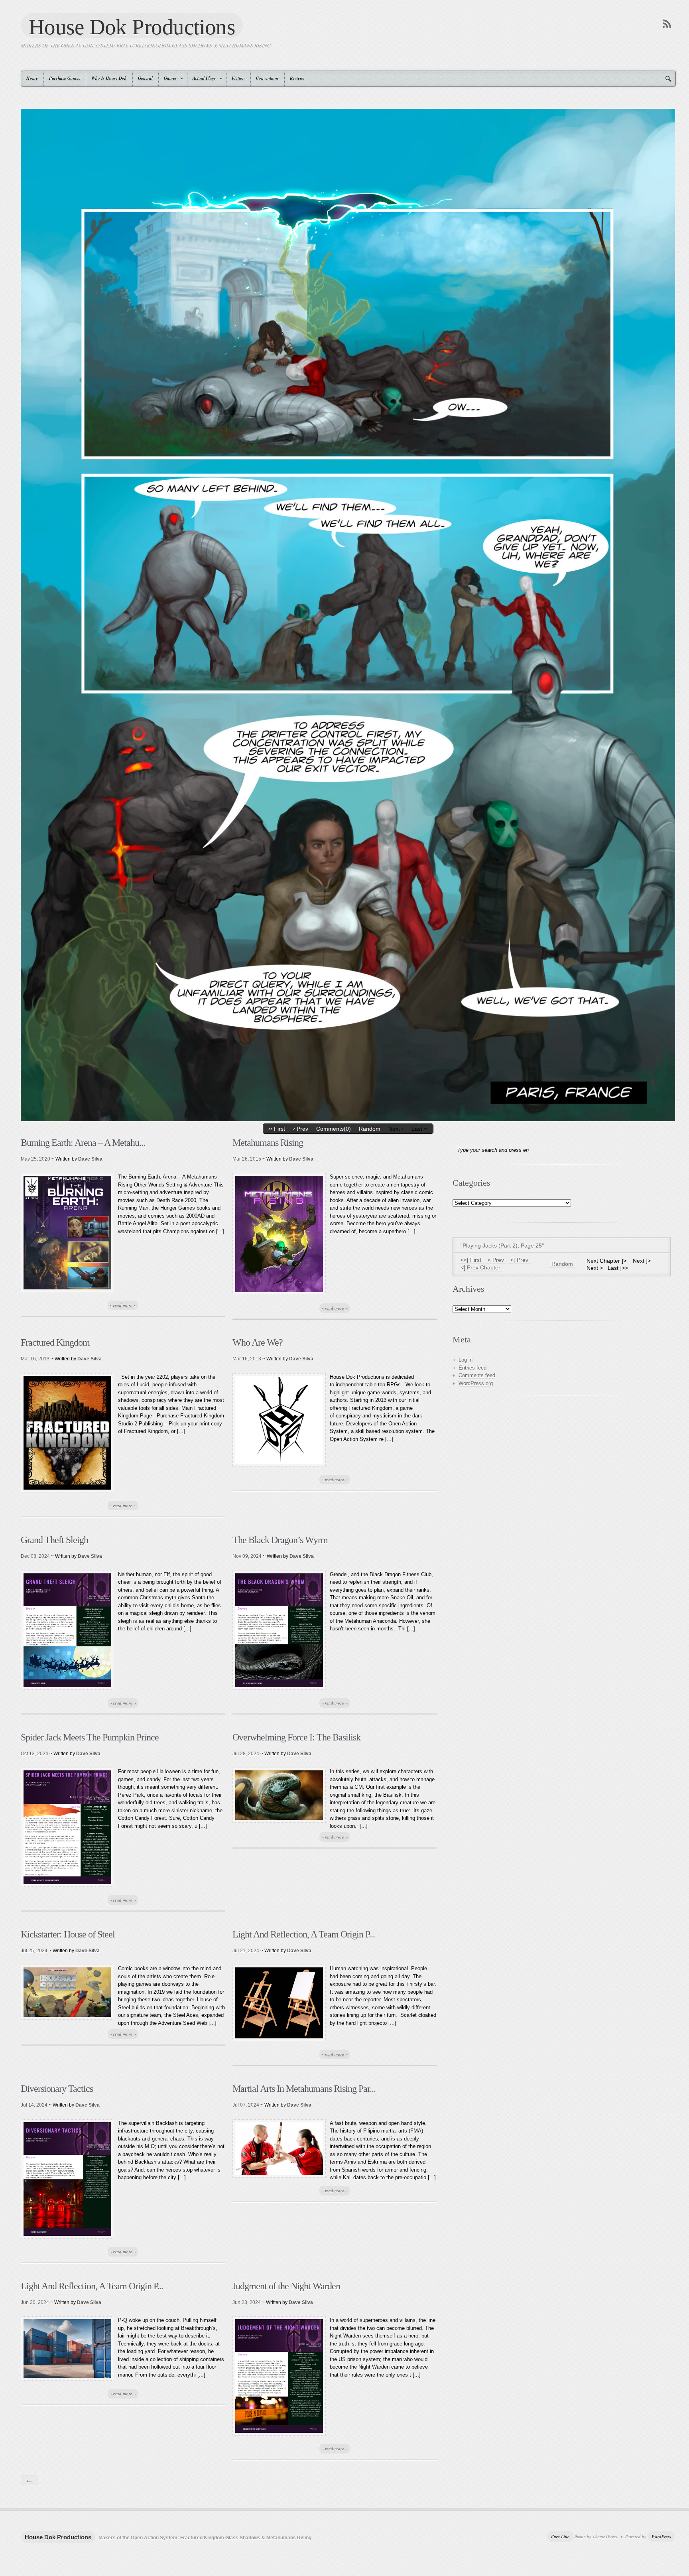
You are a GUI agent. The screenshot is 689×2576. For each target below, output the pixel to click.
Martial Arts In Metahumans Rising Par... (304, 2089)
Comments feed (477, 1375)
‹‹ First (277, 1129)
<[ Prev (519, 1260)
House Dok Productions (132, 26)
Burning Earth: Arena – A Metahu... (83, 1143)
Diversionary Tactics (57, 2089)
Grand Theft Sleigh (54, 1540)
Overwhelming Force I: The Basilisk (296, 1737)
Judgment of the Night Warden (286, 2286)
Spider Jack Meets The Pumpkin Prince (90, 1737)
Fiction (238, 78)
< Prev (496, 1260)
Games (168, 78)
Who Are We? (258, 1342)
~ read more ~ (123, 1305)
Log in (466, 1360)
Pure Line (560, 2537)
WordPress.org (476, 1383)
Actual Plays (202, 78)
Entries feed (472, 1368)
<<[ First (471, 1260)
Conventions (267, 78)
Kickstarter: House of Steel (68, 1934)
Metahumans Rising (268, 1143)
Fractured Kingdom (55, 1342)
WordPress (661, 2537)
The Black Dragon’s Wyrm (280, 1540)
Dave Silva (90, 1159)
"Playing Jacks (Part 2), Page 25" (502, 1246)
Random (370, 1129)
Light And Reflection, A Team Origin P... (304, 1934)
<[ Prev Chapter (480, 1267)
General (145, 78)
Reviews (297, 78)
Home (32, 78)
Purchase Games (65, 78)
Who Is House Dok (109, 78)
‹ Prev (301, 1129)
